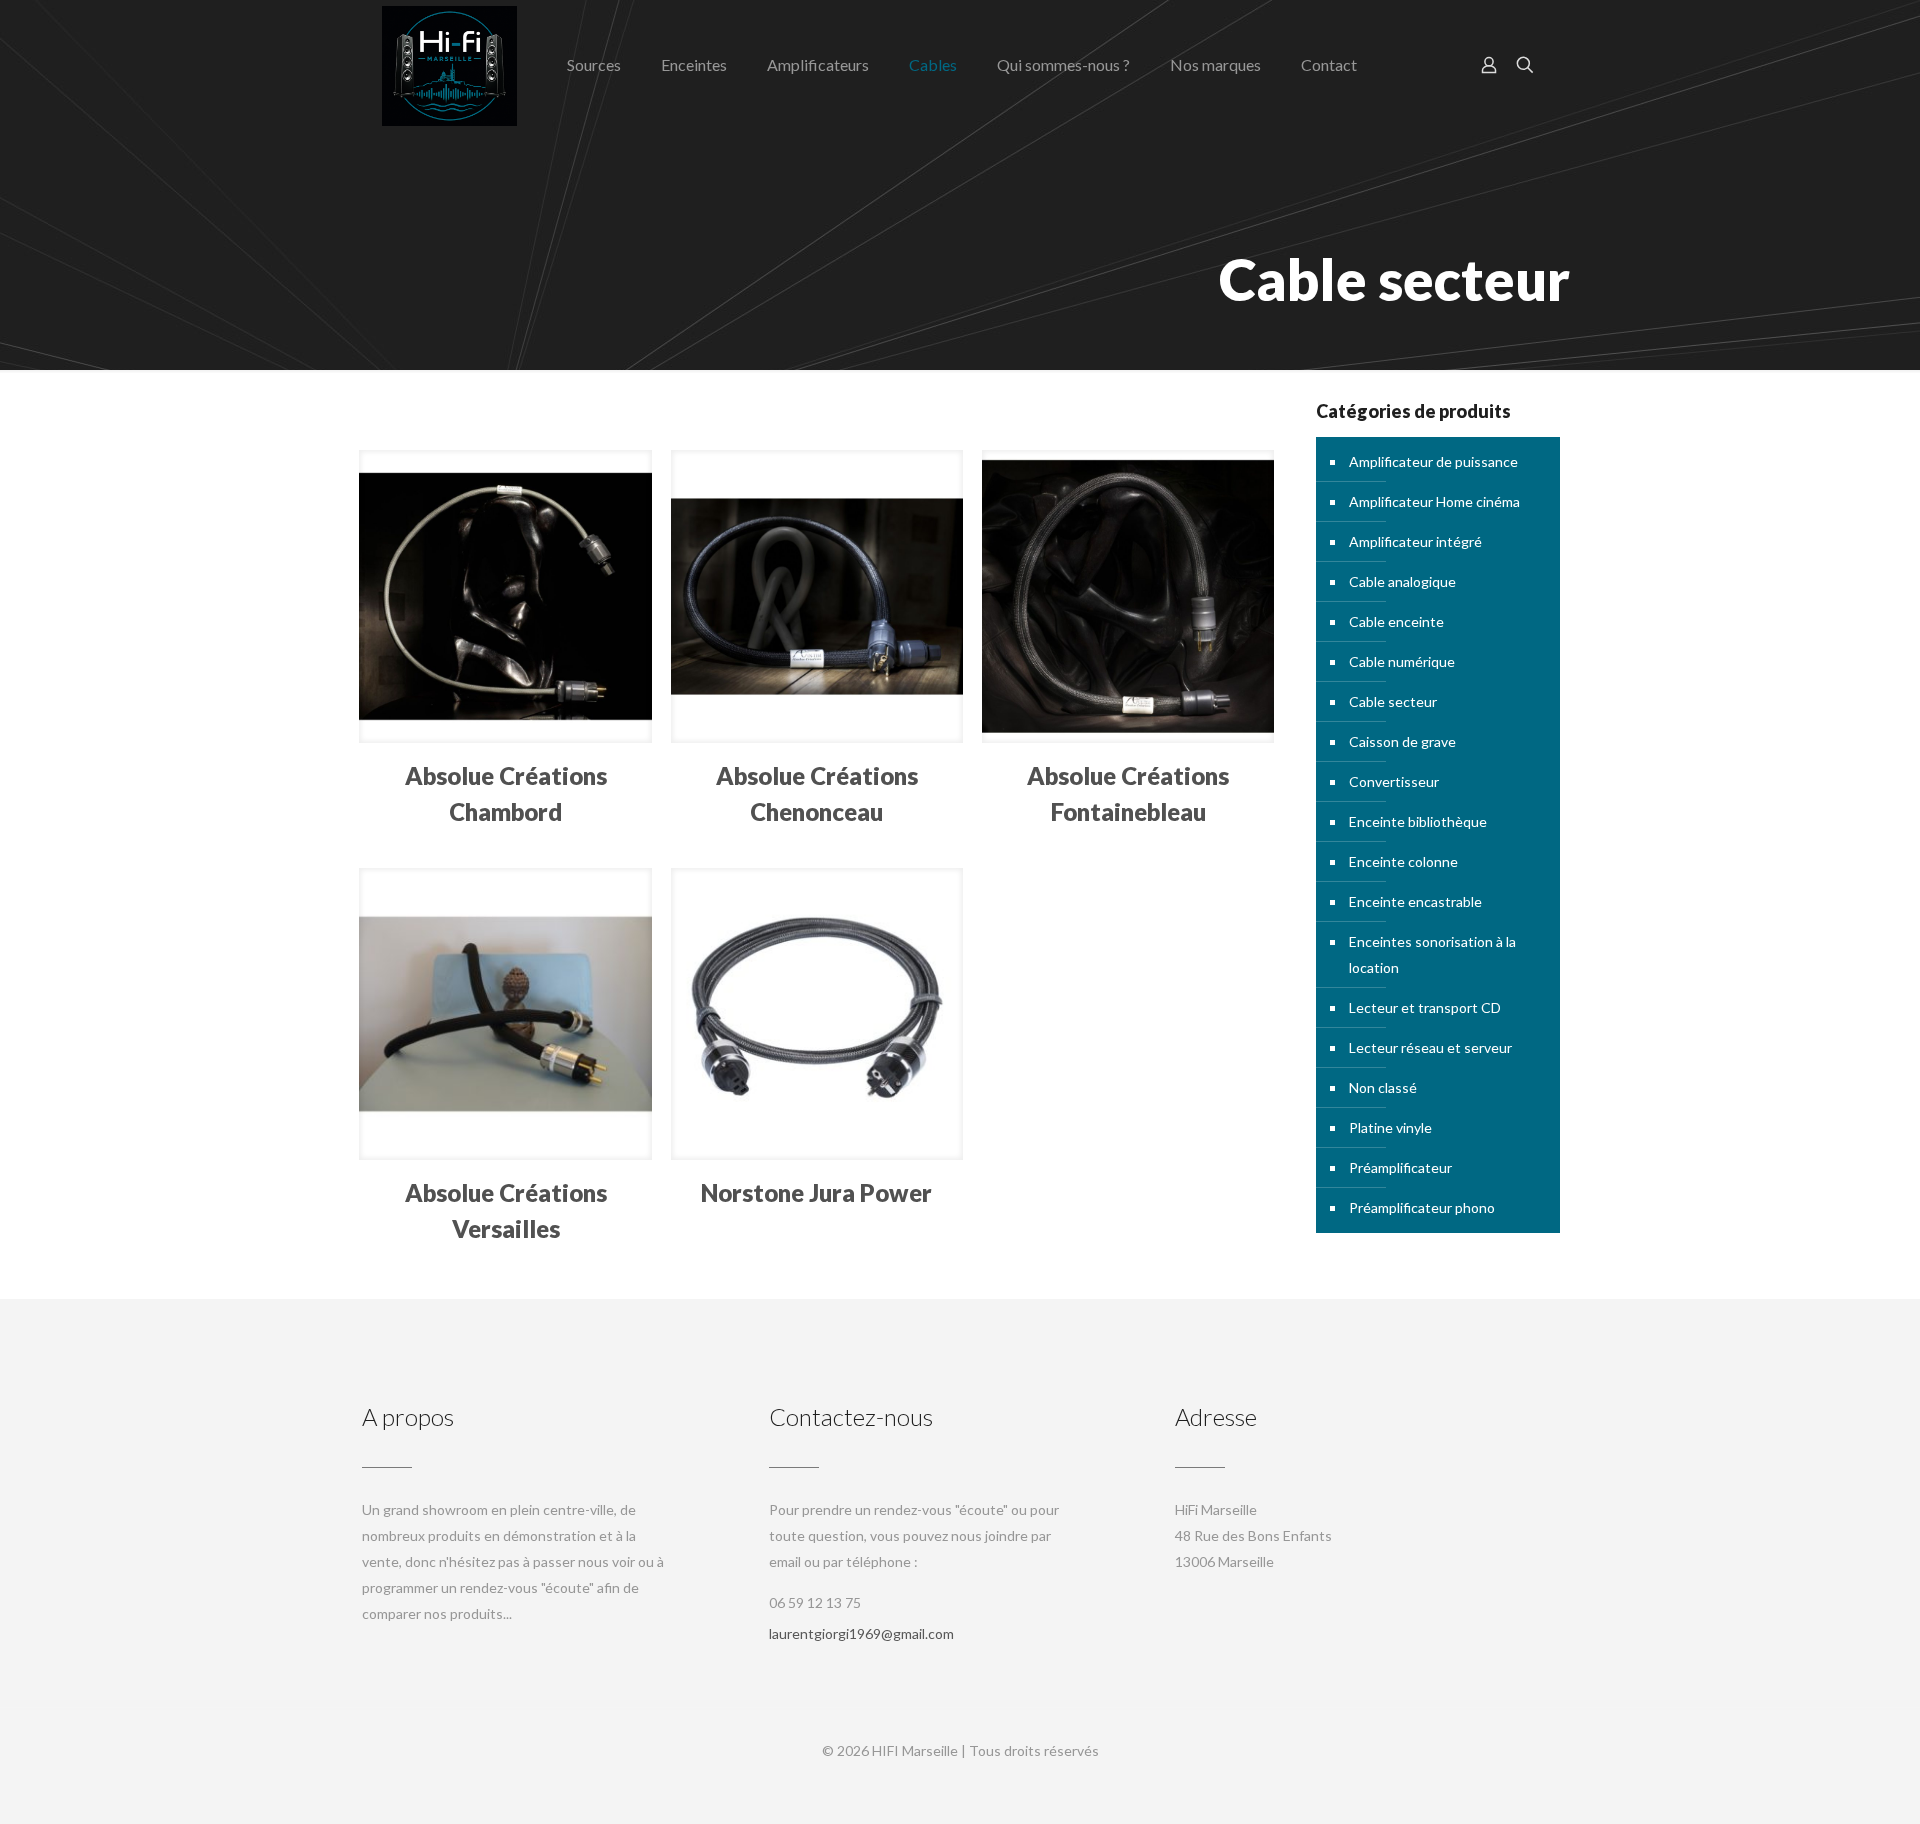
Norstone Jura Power (816, 1192)
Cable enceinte (1396, 621)
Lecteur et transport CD (1425, 1007)
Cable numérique (1402, 661)
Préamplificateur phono (1422, 1207)
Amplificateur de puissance (1433, 461)
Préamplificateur (1400, 1167)
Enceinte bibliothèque (1418, 821)
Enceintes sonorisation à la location (1432, 954)
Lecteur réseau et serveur (1430, 1047)
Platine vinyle (1390, 1127)
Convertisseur (1394, 781)
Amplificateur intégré (1415, 541)
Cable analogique (1402, 581)
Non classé (1383, 1087)
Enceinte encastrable (1415, 901)
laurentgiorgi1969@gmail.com (861, 1633)
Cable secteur (1393, 701)
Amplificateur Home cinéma (1434, 501)
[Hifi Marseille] (449, 65)
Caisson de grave (1402, 741)
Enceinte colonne (1403, 861)
